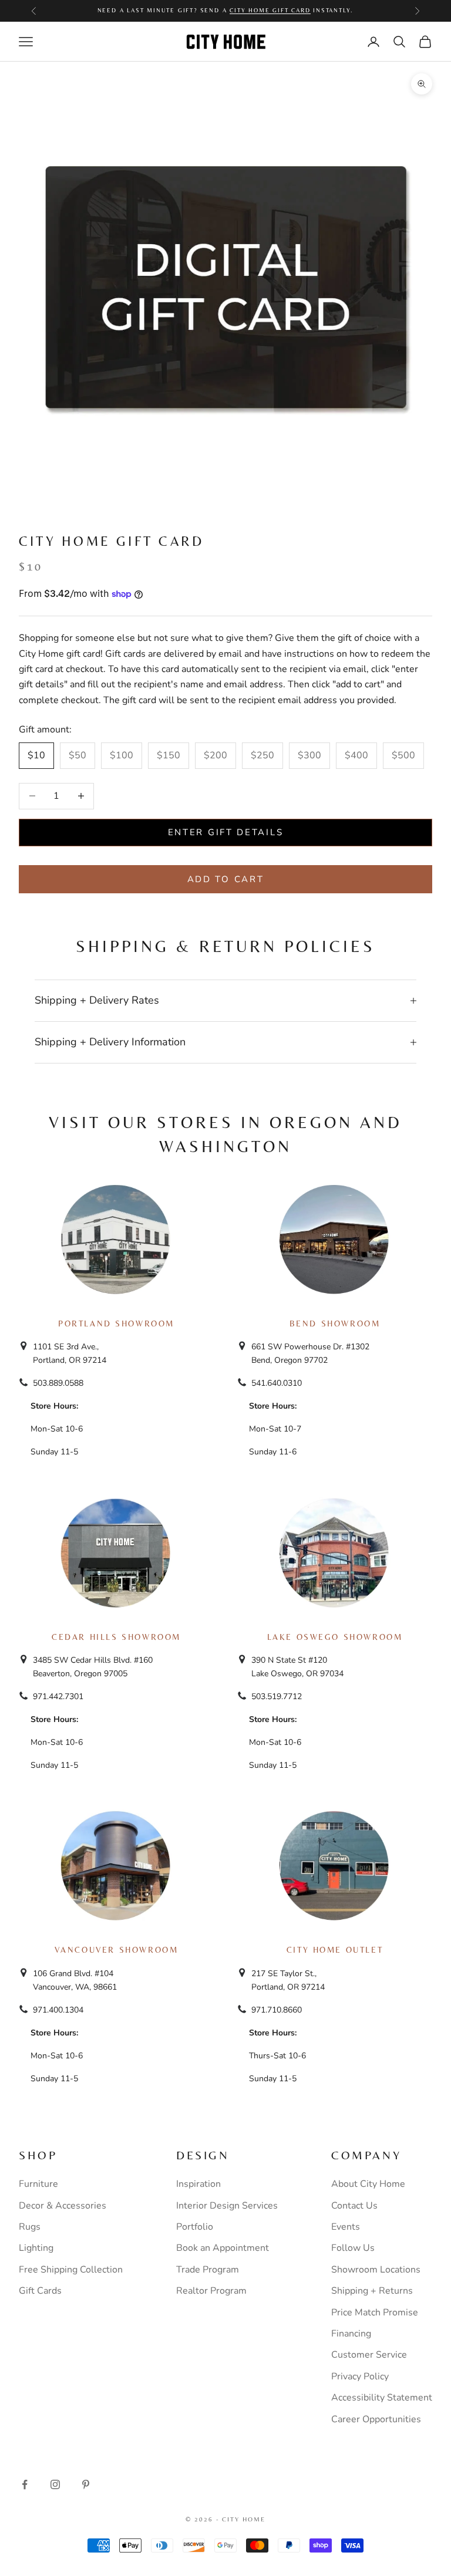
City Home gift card (270, 10)
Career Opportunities (376, 2419)
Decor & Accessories (63, 2206)
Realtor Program (211, 2291)
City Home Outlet (335, 1950)
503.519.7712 (277, 1696)
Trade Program (208, 2270)
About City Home (368, 2184)
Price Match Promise (375, 2312)
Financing (351, 2334)
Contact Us (354, 2206)
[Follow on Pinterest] (86, 2484)
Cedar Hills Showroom (116, 1637)
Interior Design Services (227, 2206)
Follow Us (353, 2248)
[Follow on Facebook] (25, 2484)
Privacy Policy (360, 2376)
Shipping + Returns (372, 2291)
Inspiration (198, 2184)
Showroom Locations (376, 2270)
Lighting (36, 2248)
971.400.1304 (58, 2010)
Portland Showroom (116, 1324)
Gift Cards (40, 2291)
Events (346, 2227)
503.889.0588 (58, 1383)
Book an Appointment (223, 2248)
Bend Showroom (335, 1324)
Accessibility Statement (382, 2398)
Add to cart (226, 879)
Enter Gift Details (226, 832)
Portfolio (195, 2227)
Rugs (30, 2227)
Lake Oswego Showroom (335, 1637)
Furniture (38, 2184)
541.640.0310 (277, 1383)
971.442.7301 (58, 1696)
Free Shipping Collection (71, 2270)
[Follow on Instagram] (55, 2484)
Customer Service (369, 2355)
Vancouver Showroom (117, 1950)
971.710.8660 (277, 2010)
